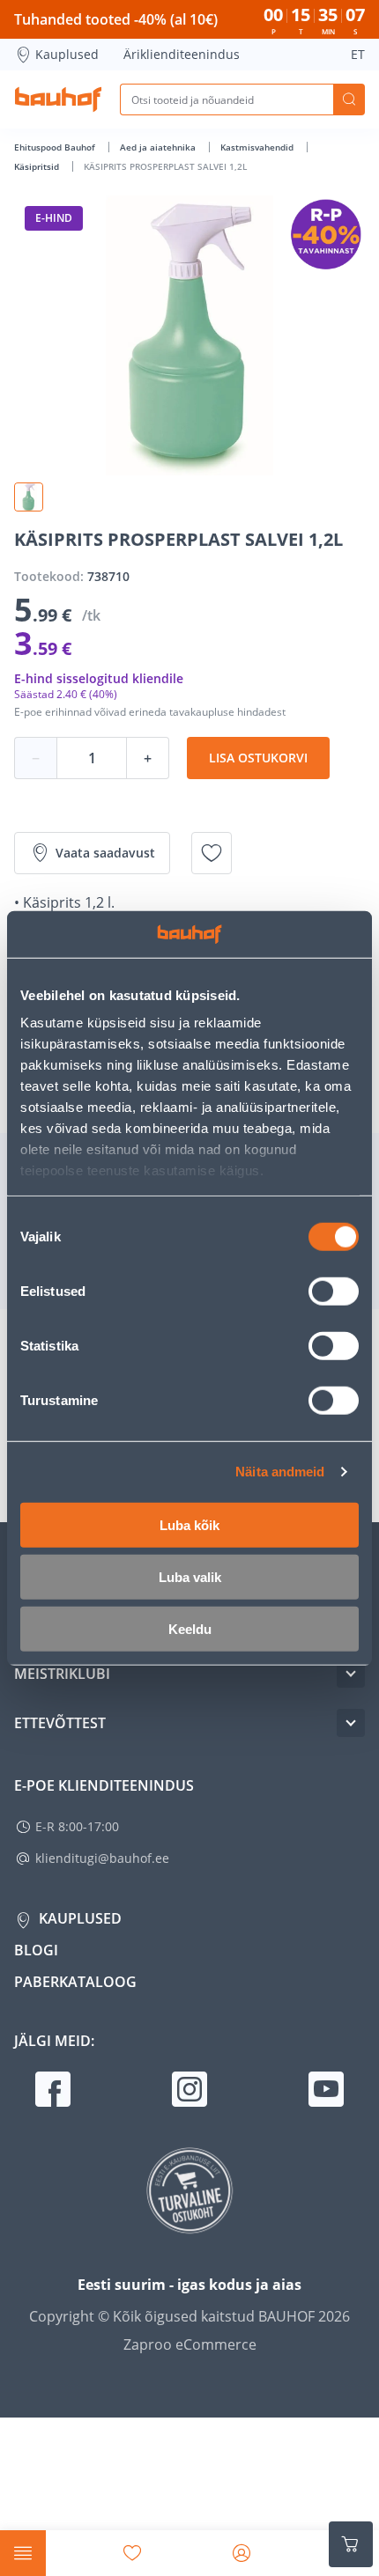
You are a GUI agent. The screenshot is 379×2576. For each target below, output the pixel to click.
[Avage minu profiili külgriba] (242, 2553)
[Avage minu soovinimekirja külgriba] (132, 2553)
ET (358, 54)
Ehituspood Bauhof (56, 147)
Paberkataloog (75, 1982)
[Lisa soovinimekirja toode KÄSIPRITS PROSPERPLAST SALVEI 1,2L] (212, 853)
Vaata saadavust (105, 853)
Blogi (36, 1950)
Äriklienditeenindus (182, 54)
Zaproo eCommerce (190, 2344)
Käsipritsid (38, 166)
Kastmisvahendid (258, 147)
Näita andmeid (280, 1472)
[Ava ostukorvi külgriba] (351, 2544)
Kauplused (67, 54)
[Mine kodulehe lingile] (58, 99)
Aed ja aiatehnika (159, 147)
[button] (29, 497)
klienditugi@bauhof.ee (102, 1858)
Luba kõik (189, 1524)
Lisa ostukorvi (258, 758)
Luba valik (190, 1576)
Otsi (349, 99)
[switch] (334, 1291)
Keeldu (190, 1628)
